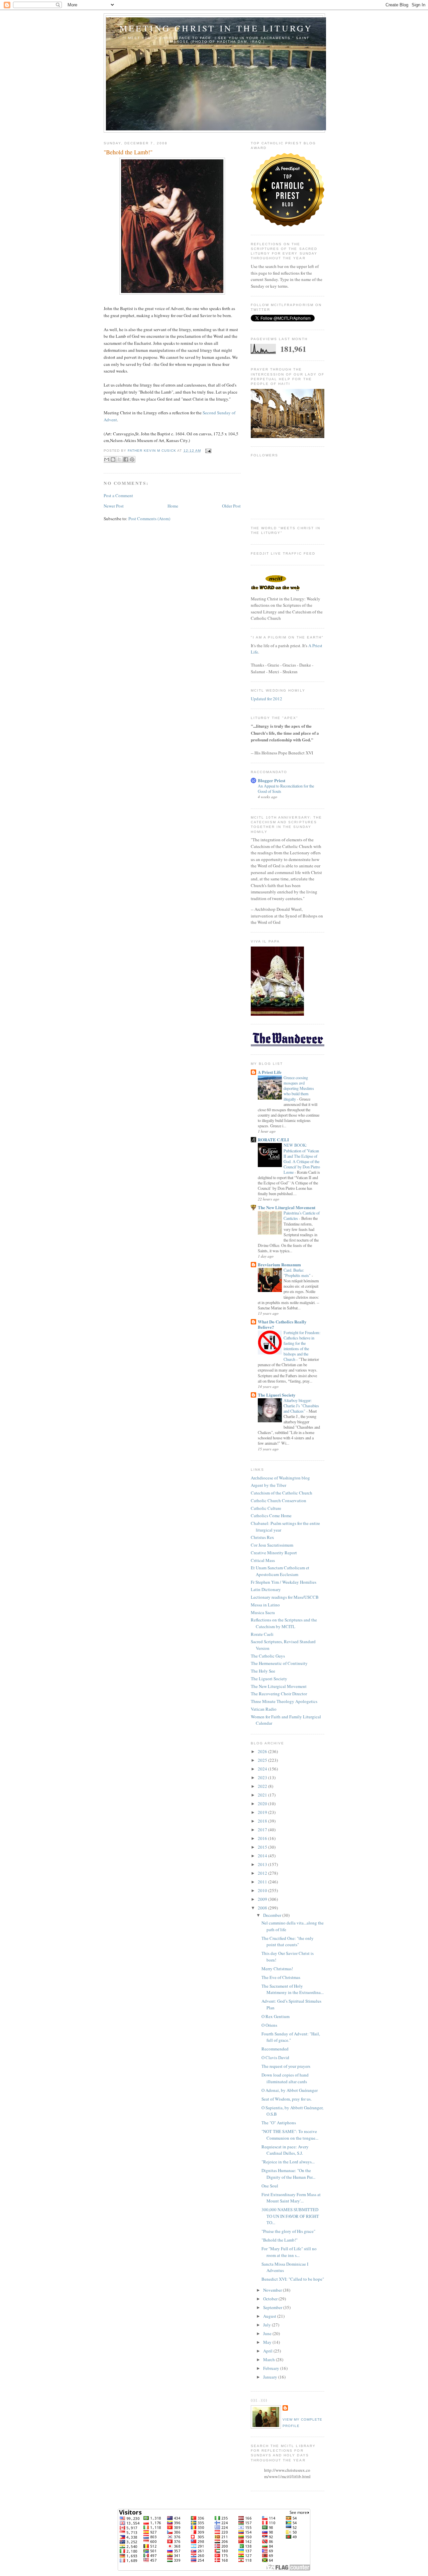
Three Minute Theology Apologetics (284, 1701)
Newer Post (114, 506)
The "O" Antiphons (279, 2123)
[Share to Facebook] (126, 459)
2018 (263, 1821)
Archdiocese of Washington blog (280, 1478)
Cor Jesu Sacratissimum (272, 1545)
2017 (263, 1830)
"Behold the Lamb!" (280, 2240)
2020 (263, 1804)
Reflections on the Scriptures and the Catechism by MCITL (284, 1623)
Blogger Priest (272, 780)
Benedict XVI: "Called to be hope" (293, 2279)
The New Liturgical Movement (287, 1207)
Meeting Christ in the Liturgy (216, 28)
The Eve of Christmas (281, 1977)
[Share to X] (119, 459)
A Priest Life (270, 1072)
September (273, 2307)
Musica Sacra (263, 1612)
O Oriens (269, 2025)
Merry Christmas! (277, 1969)
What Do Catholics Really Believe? (282, 1324)
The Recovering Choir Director (279, 1694)
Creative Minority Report (274, 1553)
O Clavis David (275, 2057)
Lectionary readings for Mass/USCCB (285, 1597)
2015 (263, 1847)
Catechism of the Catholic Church (282, 1493)
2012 (263, 1873)
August (270, 2316)
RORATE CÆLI (273, 1139)
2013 (263, 1864)
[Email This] (107, 459)
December (273, 1915)
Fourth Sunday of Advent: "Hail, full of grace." (291, 2037)
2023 (263, 1777)
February (272, 2368)
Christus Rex (262, 1537)
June (268, 2333)
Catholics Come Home (271, 1516)
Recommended (275, 2049)
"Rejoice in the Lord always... (288, 2162)
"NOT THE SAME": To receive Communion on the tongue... (290, 2135)
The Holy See (263, 1671)
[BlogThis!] (113, 459)
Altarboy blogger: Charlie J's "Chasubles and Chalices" (301, 1406)
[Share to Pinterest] (132, 459)
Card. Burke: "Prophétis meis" (298, 1273)
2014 (263, 1856)
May (268, 2342)
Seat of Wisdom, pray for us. (287, 2099)
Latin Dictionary (266, 1589)
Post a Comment (118, 495)
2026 (263, 1751)
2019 (263, 1812)
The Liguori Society (277, 1395)
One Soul (270, 2186)
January (271, 2377)
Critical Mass (263, 1560)
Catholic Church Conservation (279, 1500)
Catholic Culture (266, 1508)
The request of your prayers (286, 2066)
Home (173, 506)
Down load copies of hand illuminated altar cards (285, 2078)
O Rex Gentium (276, 2016)
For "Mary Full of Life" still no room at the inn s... (289, 2252)
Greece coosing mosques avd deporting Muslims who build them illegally (299, 1088)
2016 (263, 1838)
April (268, 2351)
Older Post (231, 506)
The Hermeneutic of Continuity (279, 1663)
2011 (263, 1882)
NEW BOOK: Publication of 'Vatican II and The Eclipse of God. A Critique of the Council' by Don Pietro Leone (302, 1158)
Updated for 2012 (266, 699)
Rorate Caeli (262, 1634)
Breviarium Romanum (279, 1264)
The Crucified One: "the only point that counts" (288, 1942)
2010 (263, 1890)
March (270, 2359)
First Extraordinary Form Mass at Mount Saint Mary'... (291, 2198)
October (271, 2299)
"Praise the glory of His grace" (288, 2231)
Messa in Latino (265, 1605)
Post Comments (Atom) (149, 519)
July (267, 2325)
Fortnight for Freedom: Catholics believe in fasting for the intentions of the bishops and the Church (302, 1346)
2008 (263, 1908)
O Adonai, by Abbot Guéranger (290, 2090)
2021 (263, 1795)
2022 (263, 1786)
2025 (263, 1760)
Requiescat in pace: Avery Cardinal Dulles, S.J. (285, 2150)
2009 (263, 1899)
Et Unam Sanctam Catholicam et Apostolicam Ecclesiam (280, 1571)
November (273, 2290)
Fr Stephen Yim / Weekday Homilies (284, 1582)
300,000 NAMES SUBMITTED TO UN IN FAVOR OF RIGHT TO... (290, 2216)
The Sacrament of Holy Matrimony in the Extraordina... (293, 1989)
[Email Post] (207, 451)
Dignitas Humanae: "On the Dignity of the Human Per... (288, 2174)
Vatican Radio (264, 1709)
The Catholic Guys (268, 1656)
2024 (263, 1769)
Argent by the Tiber (269, 1485)
